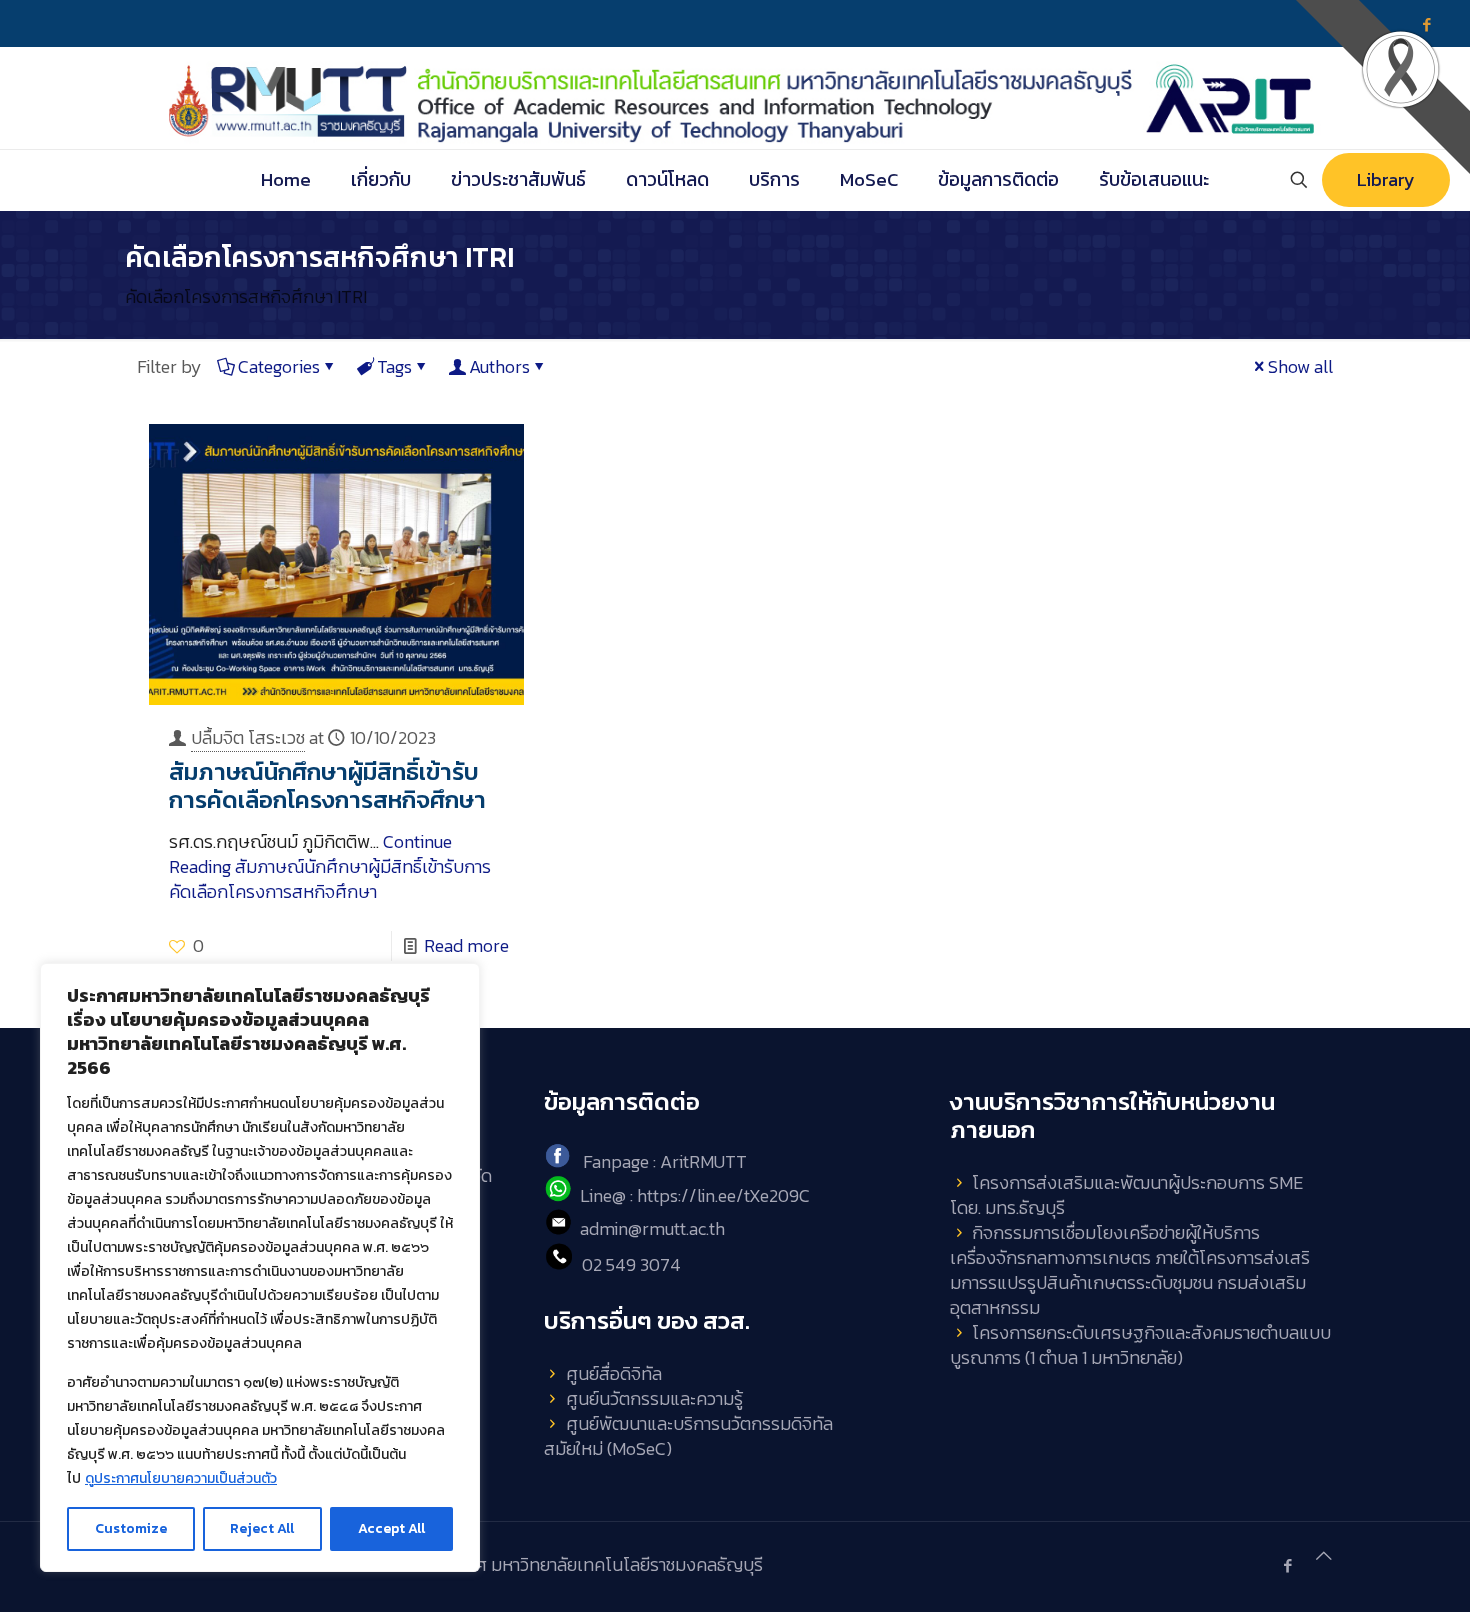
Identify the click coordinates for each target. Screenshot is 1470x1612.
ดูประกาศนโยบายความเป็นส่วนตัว (181, 1478)
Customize (131, 1528)
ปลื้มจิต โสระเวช (248, 737)
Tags (394, 366)
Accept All (391, 1528)
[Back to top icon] (1324, 1555)
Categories (279, 366)
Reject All (262, 1528)
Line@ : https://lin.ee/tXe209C (695, 1195)
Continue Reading (330, 866)
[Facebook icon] (1287, 1565)
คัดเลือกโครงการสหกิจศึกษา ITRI (246, 296)
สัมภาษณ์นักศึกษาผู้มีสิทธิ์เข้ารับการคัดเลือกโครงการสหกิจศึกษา (327, 785)
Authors (499, 366)
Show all (1300, 366)
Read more (466, 945)
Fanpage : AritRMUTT (665, 1161)
